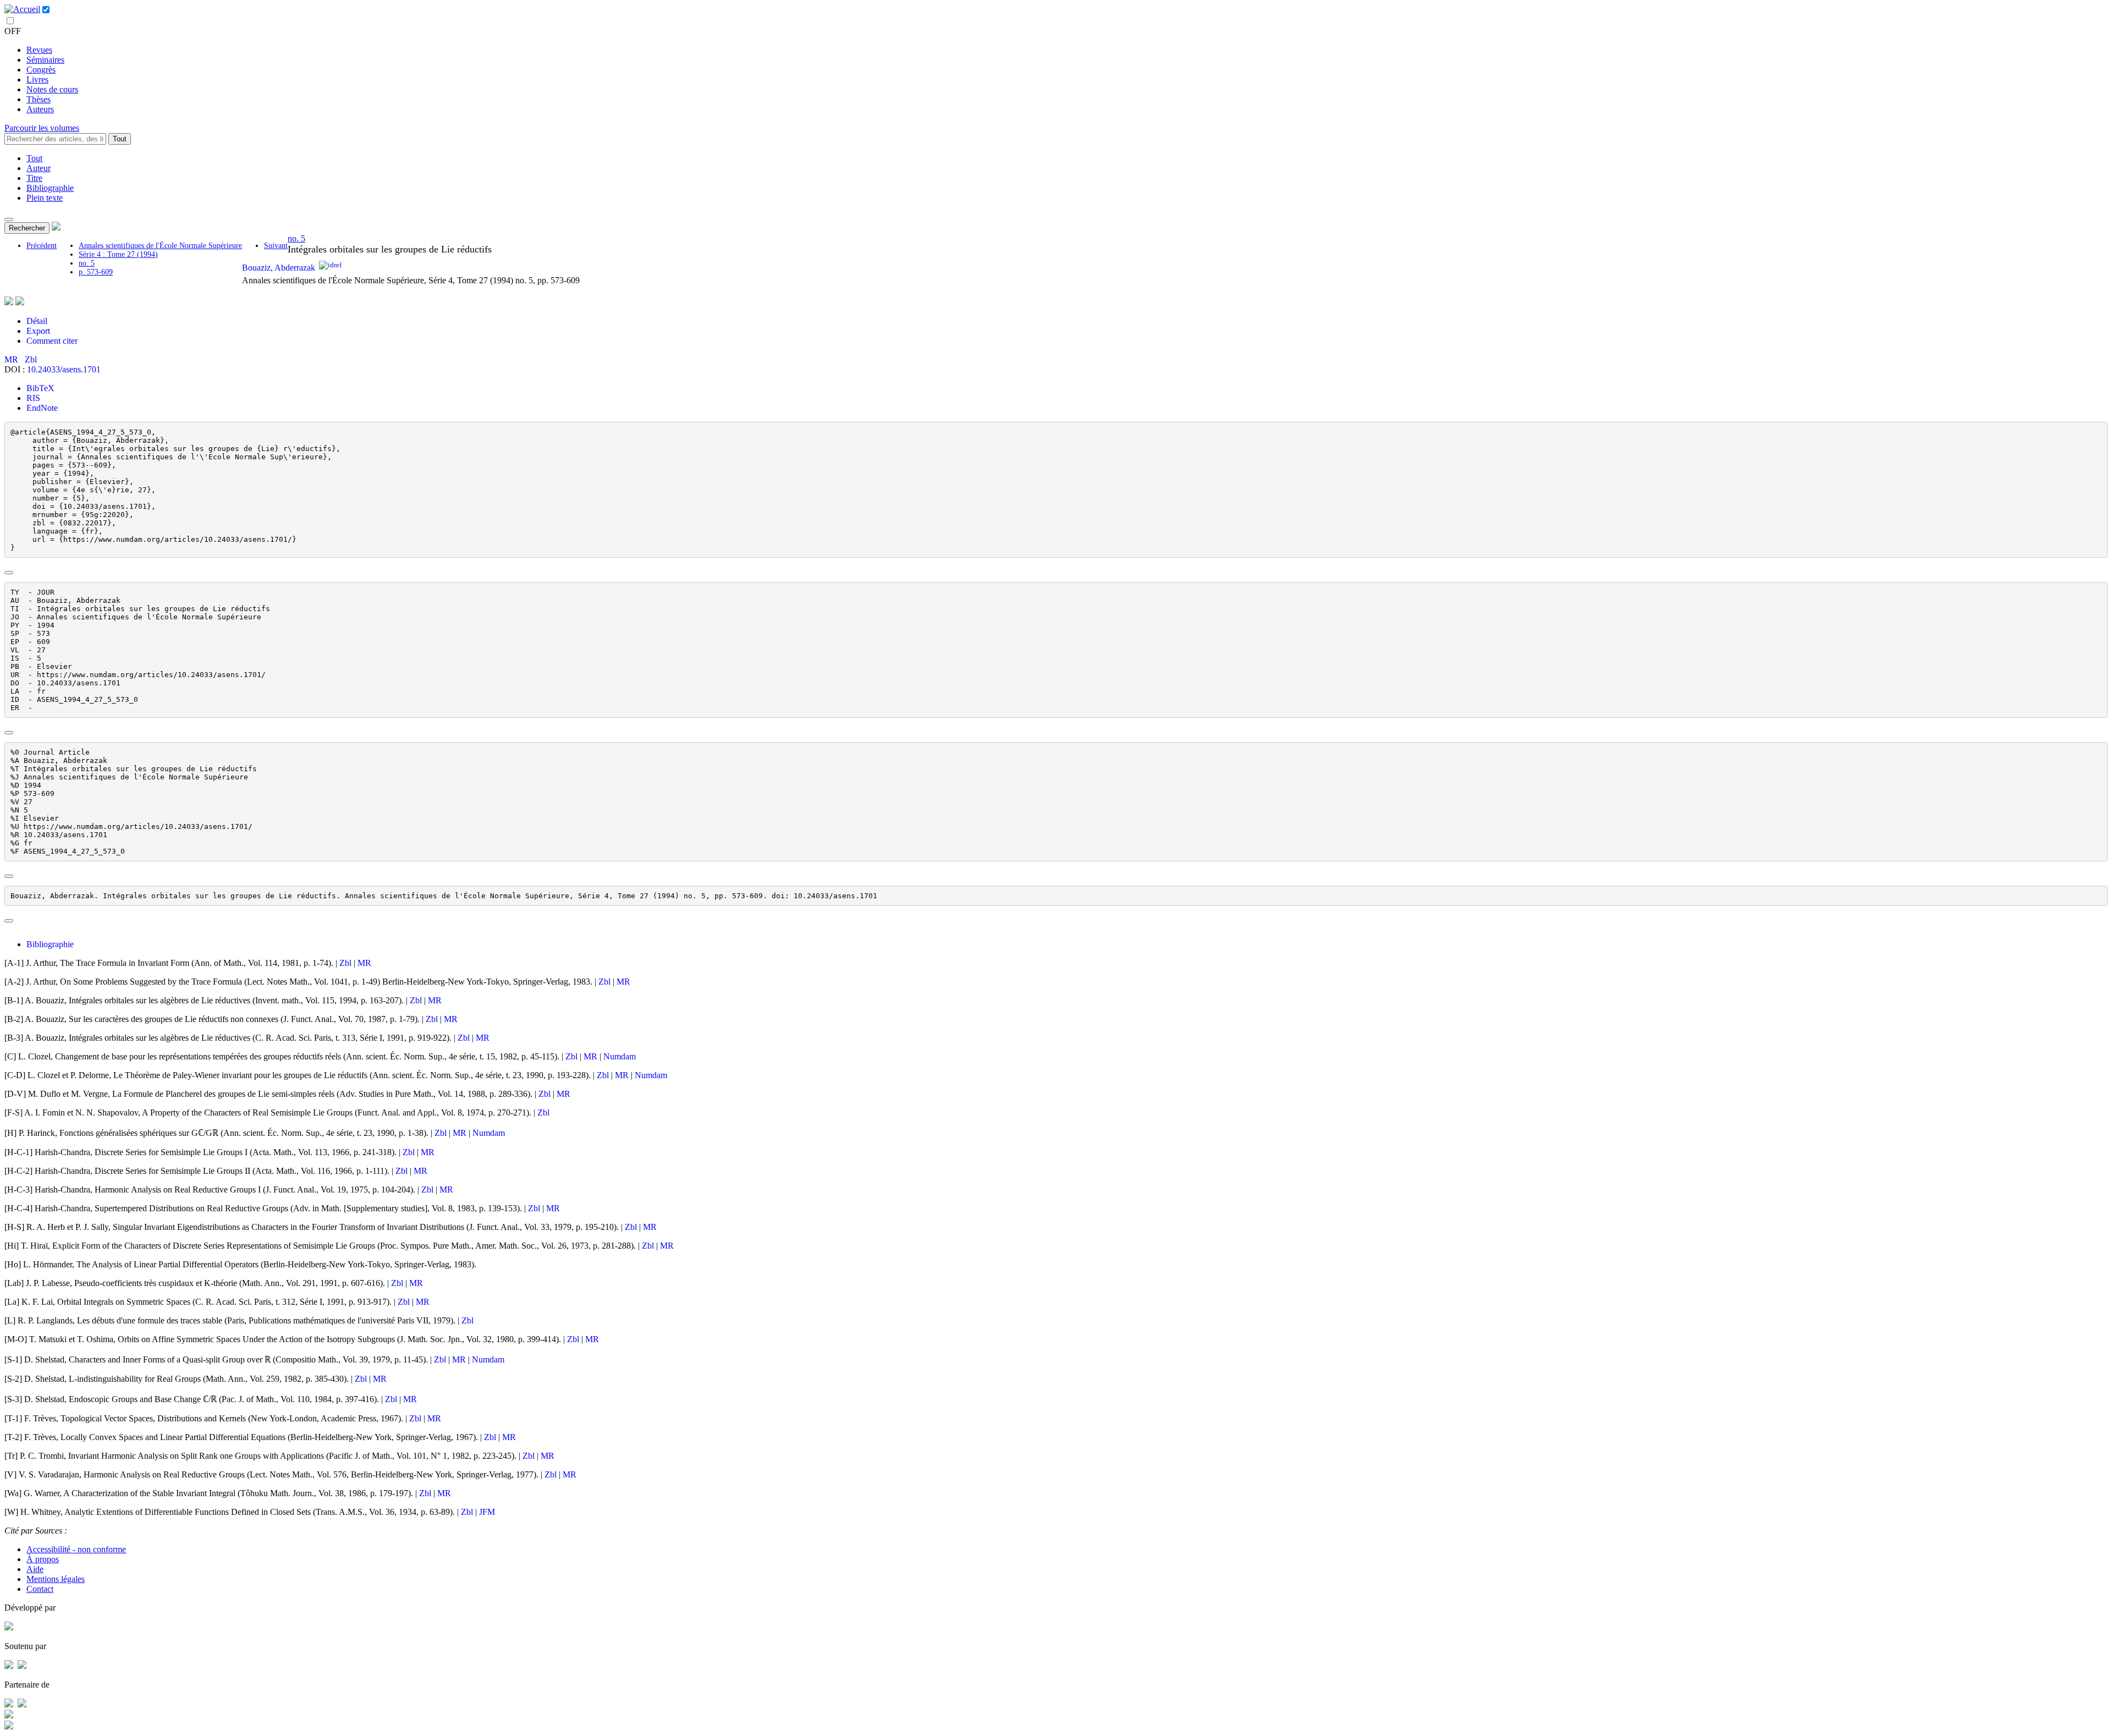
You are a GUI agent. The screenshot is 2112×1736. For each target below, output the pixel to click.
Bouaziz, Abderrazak (279, 268)
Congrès (41, 70)
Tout (120, 139)
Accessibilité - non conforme (76, 1549)
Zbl (31, 359)
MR (12, 359)
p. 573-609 (96, 272)
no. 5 (87, 263)
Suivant (276, 246)
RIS (33, 398)
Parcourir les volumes (42, 128)
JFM (487, 1512)
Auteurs (40, 109)
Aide (35, 1569)
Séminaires (45, 60)
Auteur (38, 168)
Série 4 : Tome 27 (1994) (118, 254)
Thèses (38, 99)
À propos (43, 1559)
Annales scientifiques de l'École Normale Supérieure (160, 246)
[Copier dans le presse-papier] (9, 573)
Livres (37, 79)
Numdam (620, 1056)
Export (38, 331)
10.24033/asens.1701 (64, 369)
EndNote (42, 408)
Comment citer (52, 341)
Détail (37, 321)
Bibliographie (50, 188)
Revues (39, 50)
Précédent (42, 246)
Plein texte (45, 198)
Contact (40, 1589)
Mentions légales (56, 1579)
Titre (34, 178)
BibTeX (40, 388)
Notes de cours (52, 89)
